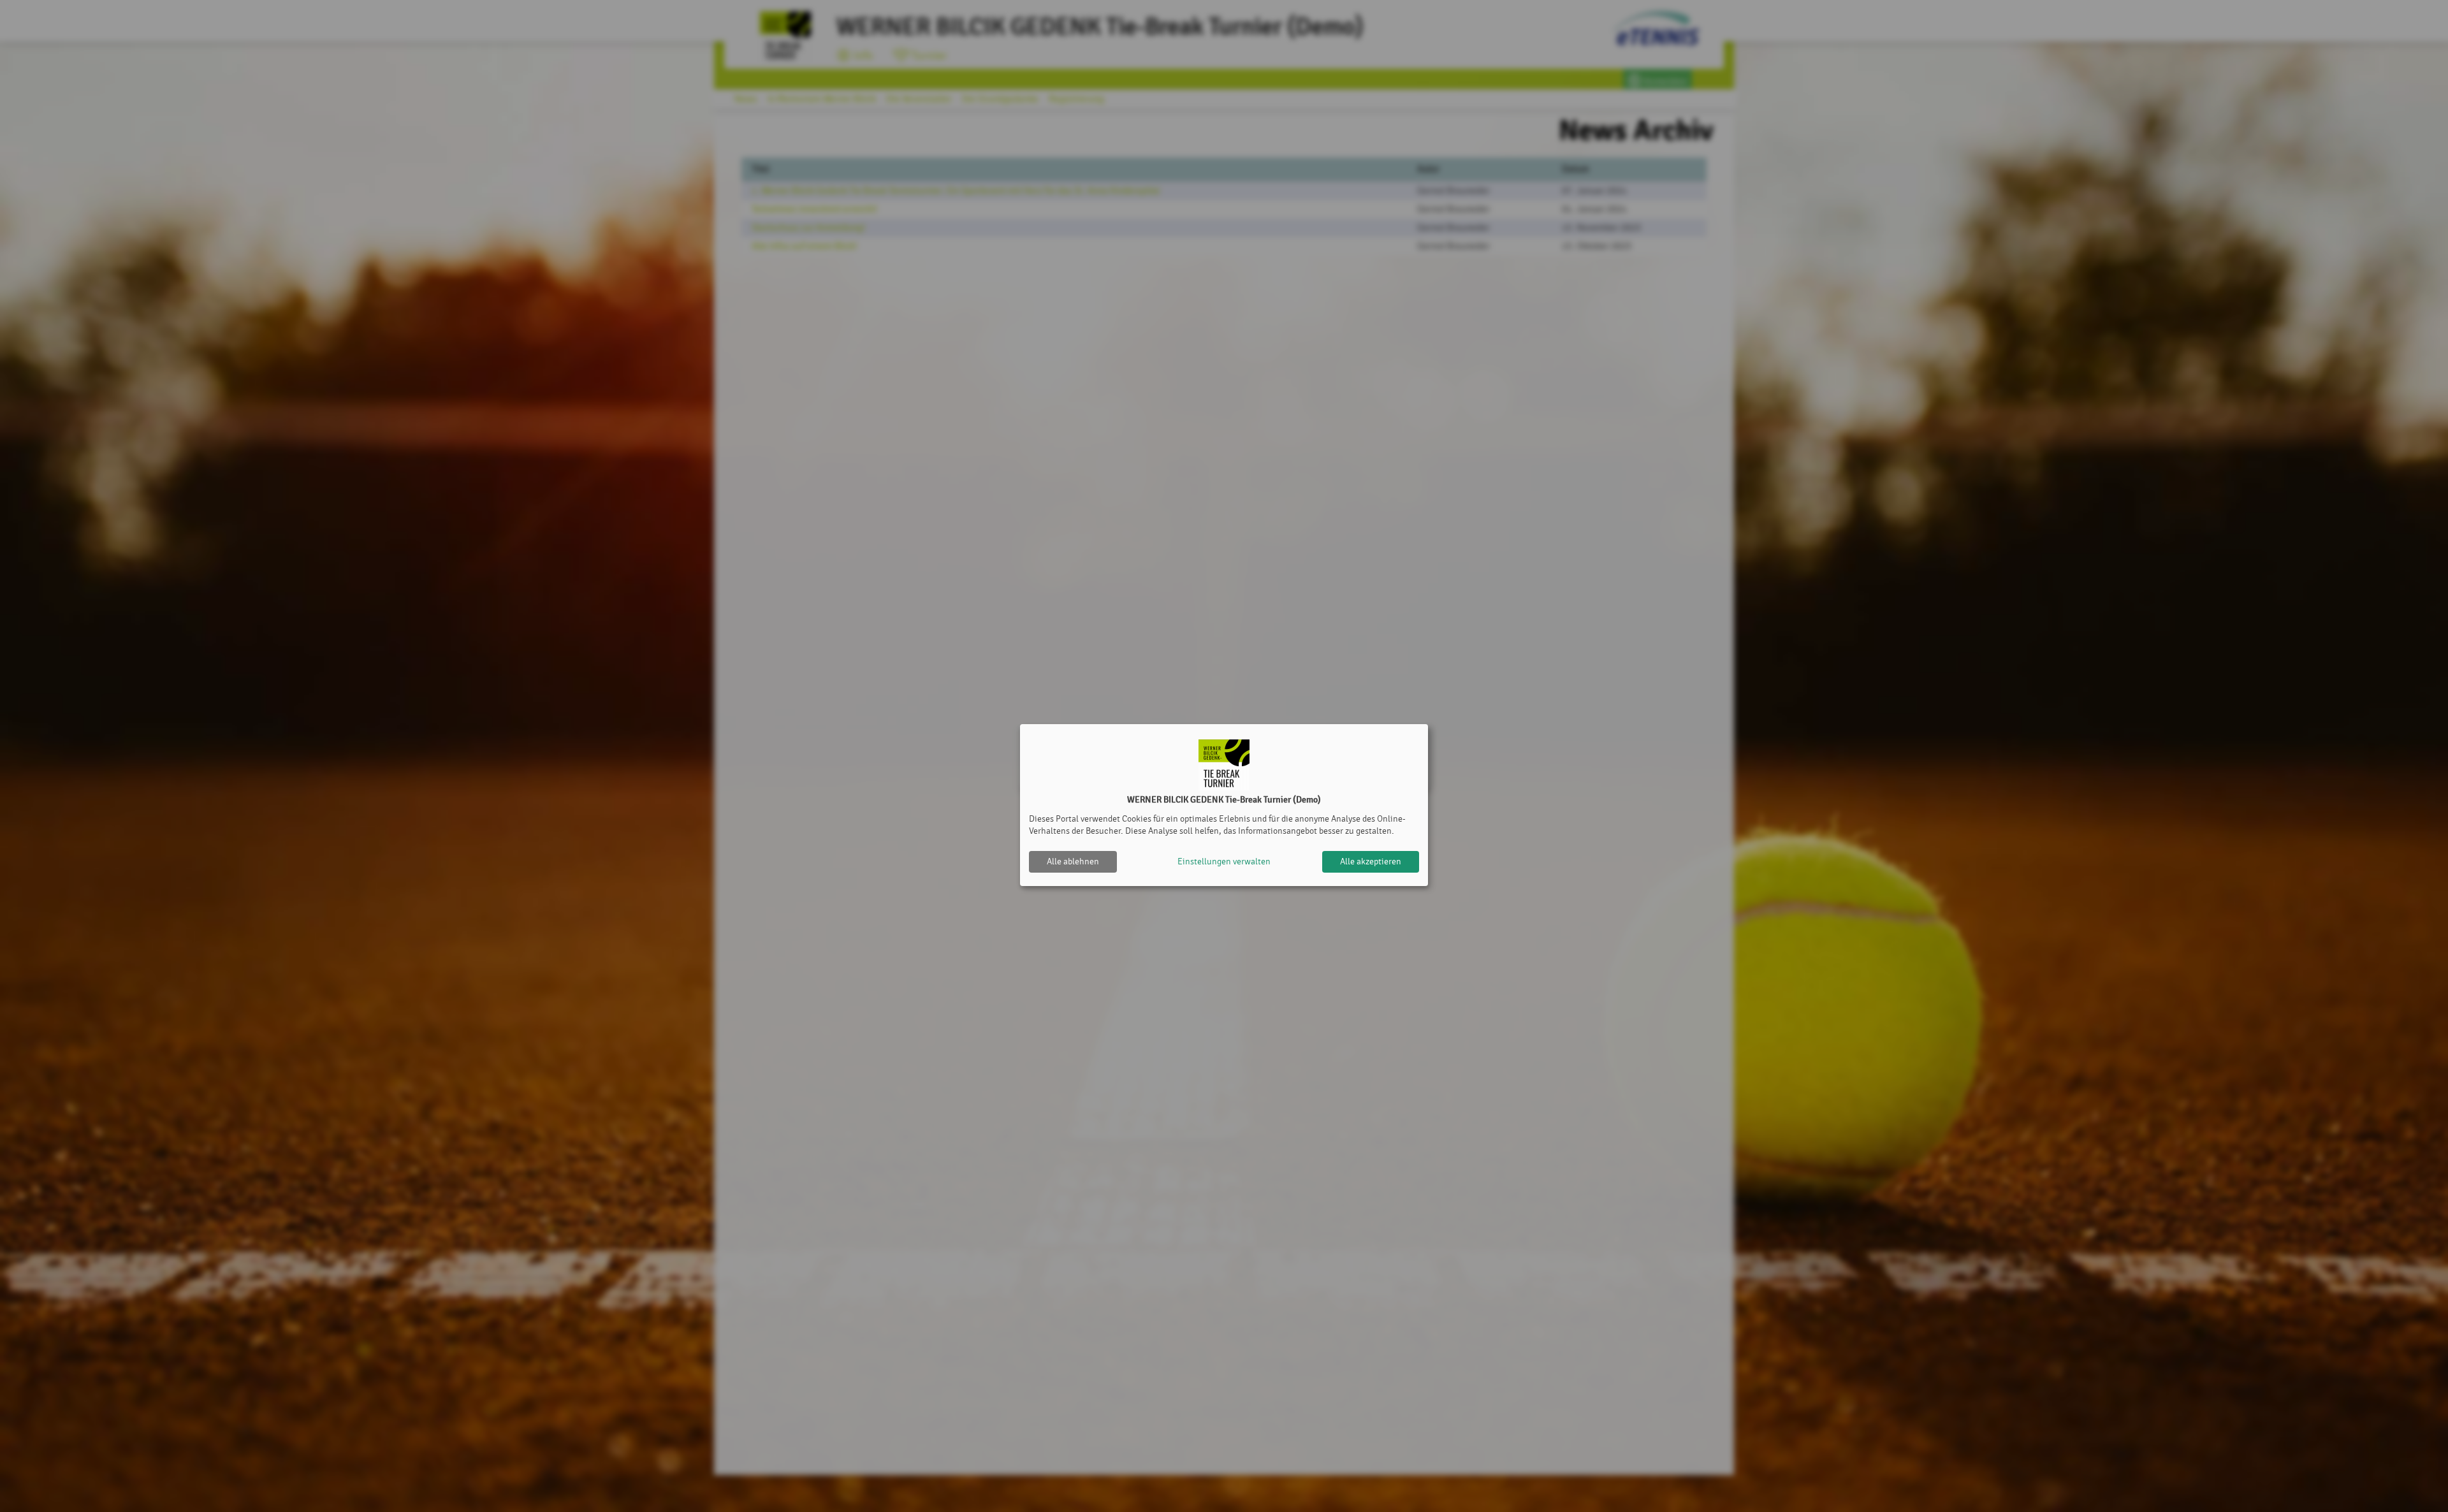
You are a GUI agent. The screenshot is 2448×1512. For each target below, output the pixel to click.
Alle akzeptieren (1371, 861)
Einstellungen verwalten (1224, 861)
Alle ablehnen (1073, 861)
